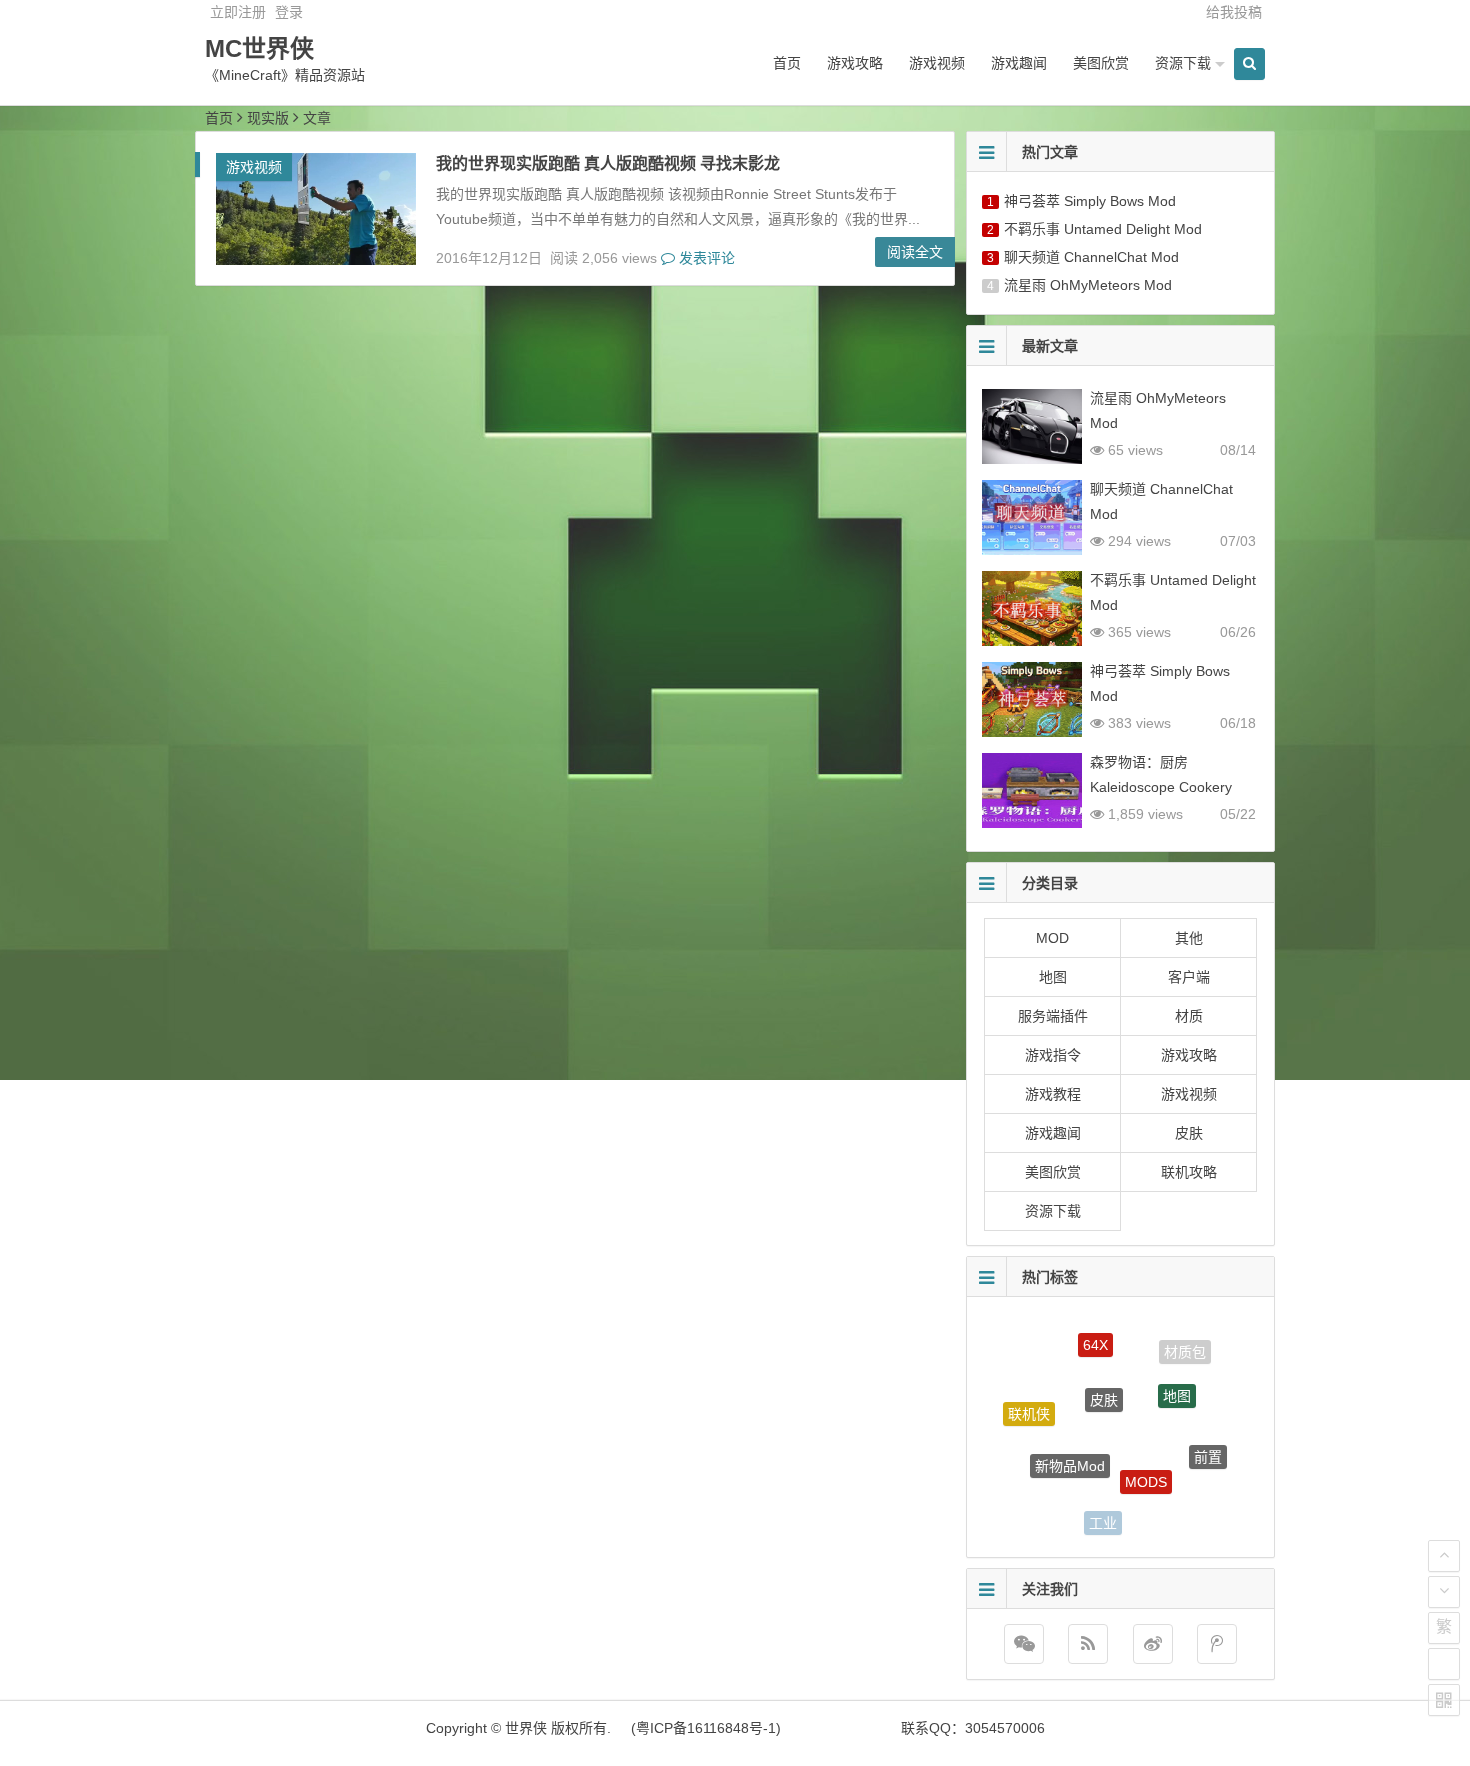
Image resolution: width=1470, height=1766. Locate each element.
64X (1095, 1334)
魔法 (1040, 1484)
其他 (1189, 938)
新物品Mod (1070, 1440)
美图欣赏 (1101, 63)
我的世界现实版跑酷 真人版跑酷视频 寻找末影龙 (608, 163)
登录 (289, 12)
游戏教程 (1053, 1094)
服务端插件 (1053, 1016)
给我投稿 (1234, 12)
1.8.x (1174, 1509)
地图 (1053, 977)
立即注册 (238, 12)
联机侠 (1029, 1403)
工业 (1103, 1512)
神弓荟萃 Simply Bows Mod (1090, 201)
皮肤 (1189, 1133)
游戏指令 (1053, 1055)
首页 (787, 63)
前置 (1208, 1444)
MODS (1146, 1455)
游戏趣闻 (1019, 63)
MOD (1052, 938)
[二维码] (1444, 1700)
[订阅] (1088, 1644)
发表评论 (705, 258)
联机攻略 (1189, 1172)
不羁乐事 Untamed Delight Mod (1103, 229)
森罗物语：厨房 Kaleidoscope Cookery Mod (1161, 787)
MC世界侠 (259, 48)
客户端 (1189, 977)
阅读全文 (915, 252)
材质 (1189, 1016)
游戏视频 (937, 63)
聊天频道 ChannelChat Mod (1091, 257)
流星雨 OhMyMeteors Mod (1088, 285)
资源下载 (1183, 63)
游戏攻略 (855, 63)
